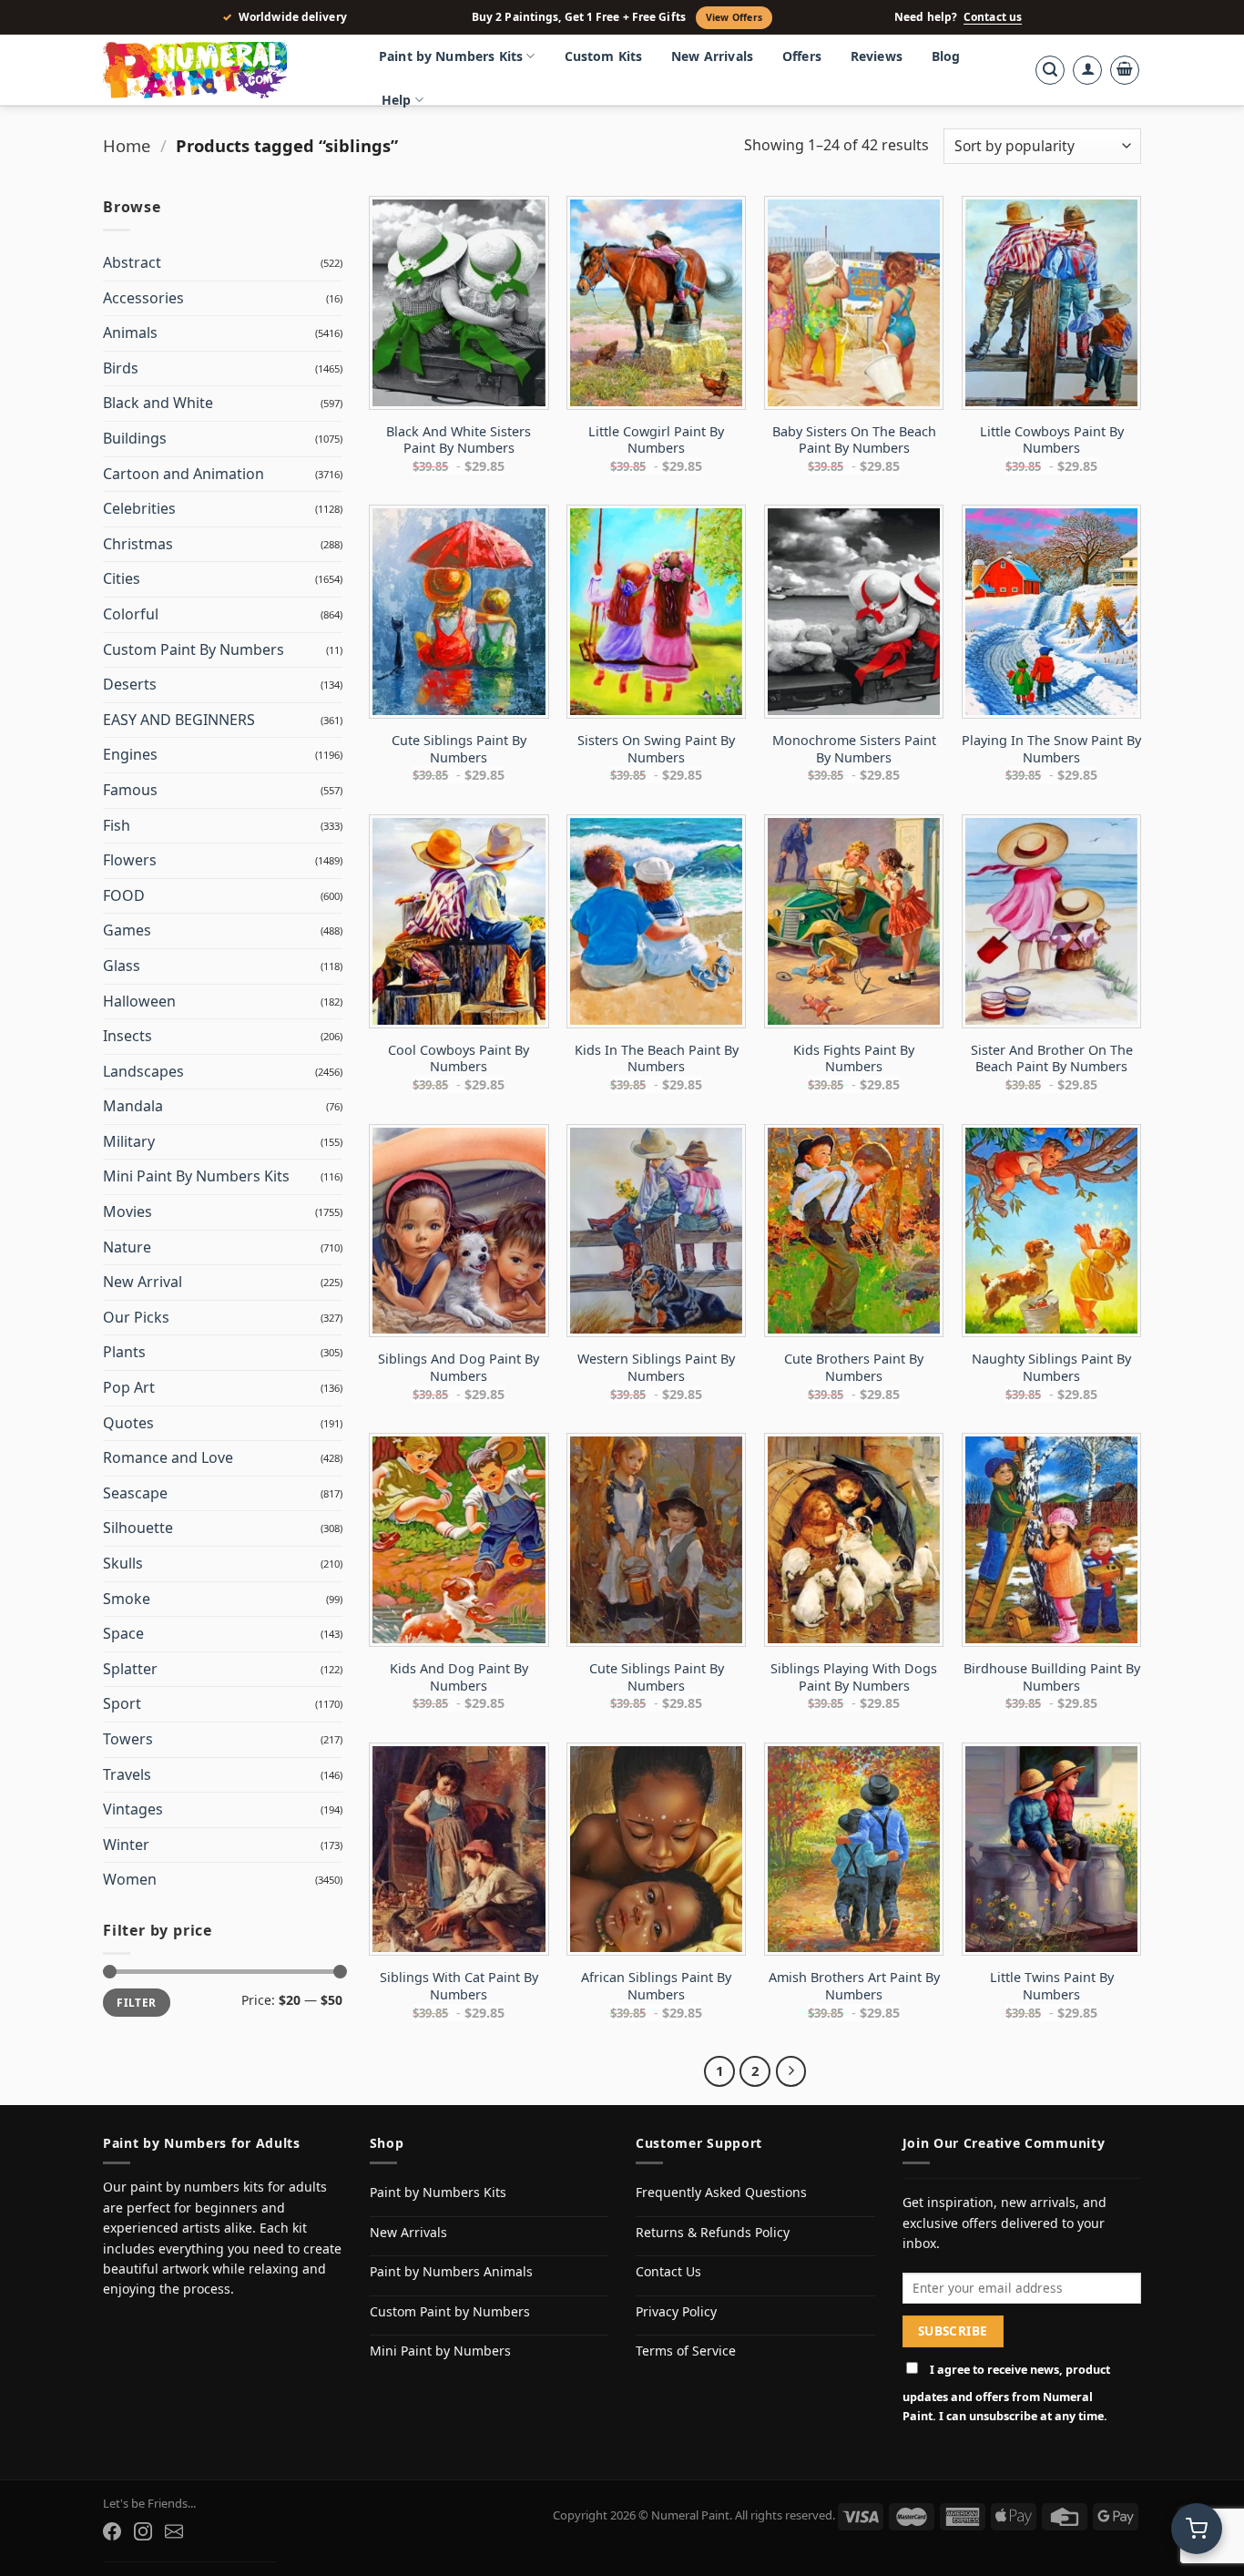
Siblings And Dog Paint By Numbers (459, 1368)
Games (127, 930)
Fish (117, 825)
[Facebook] (112, 2531)
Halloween (139, 1001)
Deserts (130, 684)
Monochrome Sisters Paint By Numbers (854, 749)
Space (123, 1633)
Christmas (138, 544)
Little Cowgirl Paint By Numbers (656, 440)
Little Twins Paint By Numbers (1052, 1986)
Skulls (123, 1563)
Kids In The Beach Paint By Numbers (657, 1059)
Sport (122, 1703)
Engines (130, 754)
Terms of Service (686, 2351)
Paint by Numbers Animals (451, 2271)
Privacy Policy (676, 2311)
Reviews (877, 56)
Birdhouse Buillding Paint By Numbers (1052, 1677)
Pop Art (129, 1387)
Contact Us (668, 2271)
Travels (127, 1774)
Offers (802, 56)
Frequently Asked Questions (721, 2192)
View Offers (734, 17)
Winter (126, 1845)
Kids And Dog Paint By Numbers (459, 1677)
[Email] (174, 2531)
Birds (121, 368)
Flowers (130, 860)
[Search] (1050, 70)
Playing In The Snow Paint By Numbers (1051, 749)
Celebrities (139, 508)
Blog (946, 56)
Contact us (993, 17)
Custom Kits (604, 56)
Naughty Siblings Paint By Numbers (1051, 1368)
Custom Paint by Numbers (450, 2311)
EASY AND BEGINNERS (179, 720)
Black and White (158, 403)
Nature (127, 1247)
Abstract (132, 262)
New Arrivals (712, 56)
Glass (122, 966)
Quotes (128, 1423)
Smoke (127, 1599)
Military (129, 1141)
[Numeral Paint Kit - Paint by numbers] (221, 70)
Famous (130, 790)
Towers (128, 1739)
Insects (127, 1036)
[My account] (1087, 70)
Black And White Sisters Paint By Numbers (459, 440)
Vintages (133, 1809)
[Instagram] (143, 2531)
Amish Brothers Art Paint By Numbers (854, 1986)
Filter (136, 2002)
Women (130, 1879)
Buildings (135, 438)
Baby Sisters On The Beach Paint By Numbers (854, 440)
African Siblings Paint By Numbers (656, 1986)
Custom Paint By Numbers (194, 649)
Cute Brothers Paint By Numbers (854, 1368)
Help (397, 100)
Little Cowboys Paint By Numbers (1052, 440)
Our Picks (136, 1317)
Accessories (143, 298)
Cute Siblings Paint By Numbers (459, 749)
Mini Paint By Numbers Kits (196, 1176)
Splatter (130, 1669)
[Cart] (1125, 70)
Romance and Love (168, 1457)
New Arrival (143, 1282)
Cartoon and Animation (184, 474)
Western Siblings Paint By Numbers (656, 1368)
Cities (122, 578)
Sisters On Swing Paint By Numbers (656, 749)
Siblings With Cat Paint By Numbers (459, 1986)
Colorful (131, 614)
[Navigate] (791, 2071)
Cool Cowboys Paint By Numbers (459, 1059)
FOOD (124, 895)
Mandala (133, 1106)
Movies (127, 1211)
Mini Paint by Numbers (440, 2351)
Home (127, 145)
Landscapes (143, 1071)
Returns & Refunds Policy (713, 2232)
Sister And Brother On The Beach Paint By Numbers (1052, 1059)
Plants (124, 1352)
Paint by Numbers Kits (451, 56)
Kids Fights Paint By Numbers (854, 1059)
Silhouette (138, 1528)
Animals (130, 332)
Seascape (135, 1493)
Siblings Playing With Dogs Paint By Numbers (854, 1677)
